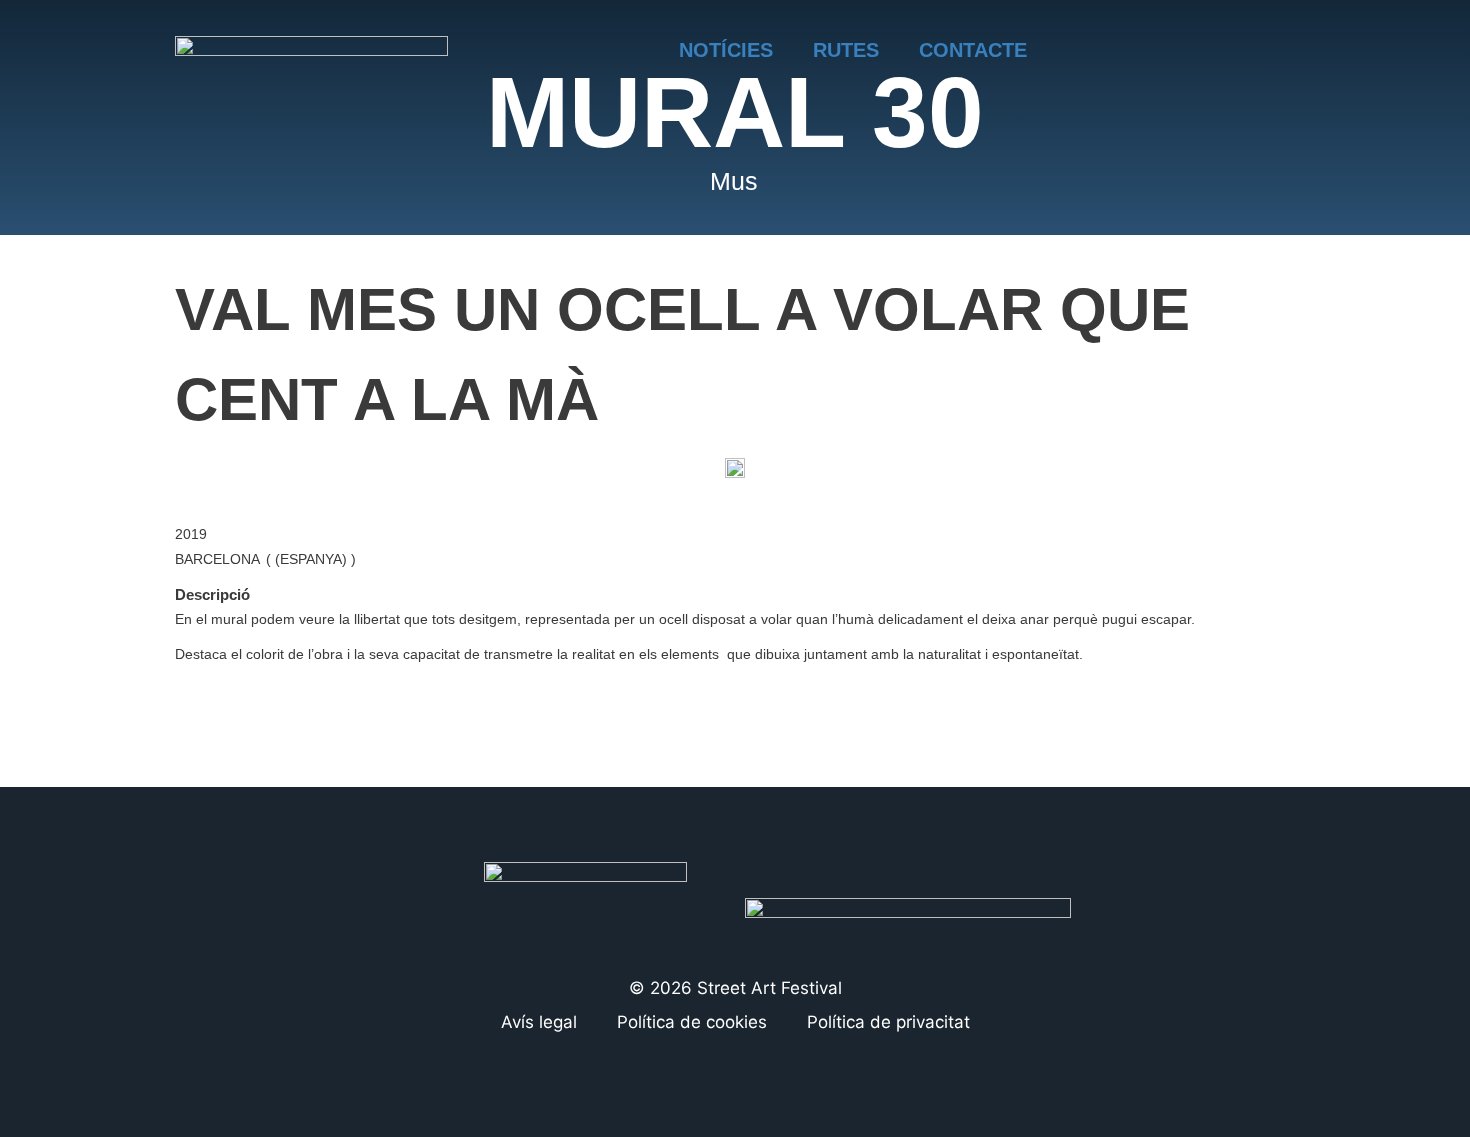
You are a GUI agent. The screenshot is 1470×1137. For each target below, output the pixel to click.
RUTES (846, 50)
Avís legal (539, 1022)
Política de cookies (692, 1022)
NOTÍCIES (726, 50)
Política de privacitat (888, 1022)
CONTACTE (973, 50)
